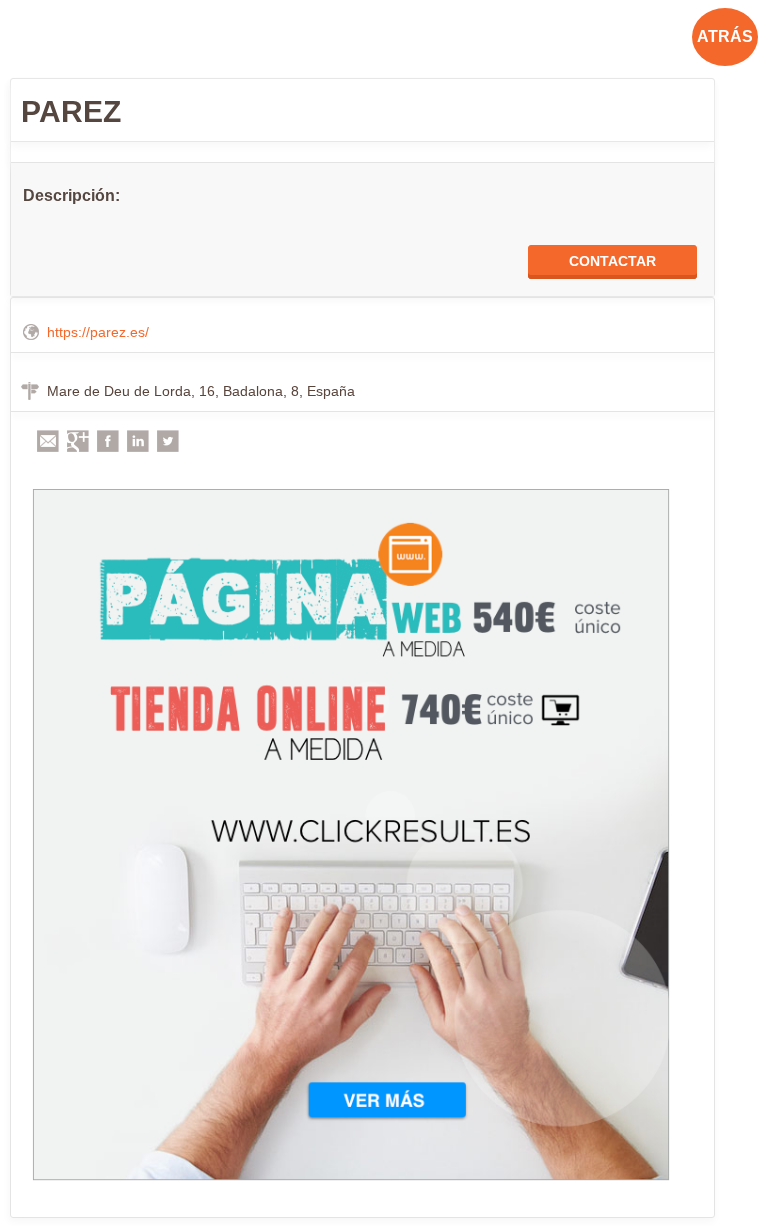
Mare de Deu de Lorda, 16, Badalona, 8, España (201, 391)
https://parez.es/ (98, 332)
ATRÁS (725, 36)
